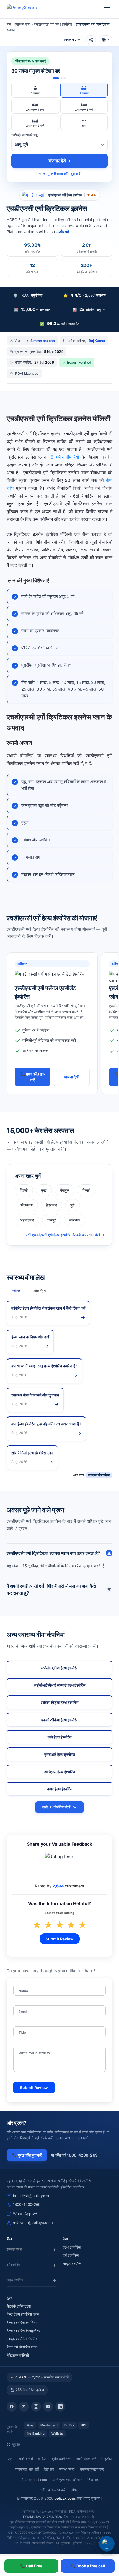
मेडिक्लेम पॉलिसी (18, 2355)
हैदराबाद (51, 1205)
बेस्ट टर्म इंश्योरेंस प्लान (22, 2347)
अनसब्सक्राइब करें (92, 2469)
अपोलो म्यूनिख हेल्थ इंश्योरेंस (59, 1668)
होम (9, 24)
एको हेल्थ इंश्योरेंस (59, 1737)
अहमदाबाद (27, 1220)
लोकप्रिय (40, 1291)
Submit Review (60, 1939)
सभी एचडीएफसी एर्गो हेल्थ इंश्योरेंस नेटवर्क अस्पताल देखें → (65, 1235)
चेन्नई (86, 1190)
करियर (42, 2459)
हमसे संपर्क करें (86, 2459)
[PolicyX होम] (27, 9)
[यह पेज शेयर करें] (91, 40)
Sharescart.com (34, 2480)
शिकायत (93, 2480)
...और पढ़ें (63, 232)
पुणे (73, 1205)
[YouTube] (48, 2407)
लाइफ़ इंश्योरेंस (73, 2264)
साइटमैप (106, 2459)
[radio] (35, 90)
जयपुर (52, 1220)
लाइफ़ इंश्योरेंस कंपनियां (23, 2339)
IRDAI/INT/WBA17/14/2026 (42, 2517)
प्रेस (11, 2459)
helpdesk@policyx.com (33, 2196)
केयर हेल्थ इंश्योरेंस (60, 1789)
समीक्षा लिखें (67, 2469)
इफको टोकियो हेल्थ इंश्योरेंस (60, 1720)
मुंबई (44, 1190)
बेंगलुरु (64, 1190)
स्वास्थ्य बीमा (23, 24)
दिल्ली (24, 1190)
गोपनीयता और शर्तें (27, 2469)
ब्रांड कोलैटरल (62, 2459)
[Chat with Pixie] (107, 2544)
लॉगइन (75, 2490)
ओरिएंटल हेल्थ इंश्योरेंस (60, 1772)
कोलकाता (26, 1205)
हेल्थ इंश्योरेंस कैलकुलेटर (23, 2331)
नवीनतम (17, 1291)
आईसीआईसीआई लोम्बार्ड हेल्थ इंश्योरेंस (59, 1685)
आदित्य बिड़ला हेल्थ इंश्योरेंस (59, 1703)
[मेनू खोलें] (107, 9)
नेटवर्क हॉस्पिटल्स (19, 2306)
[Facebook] (12, 2407)
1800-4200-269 (27, 2205)
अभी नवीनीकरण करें (53, 2490)
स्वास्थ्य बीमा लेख (99, 1475)
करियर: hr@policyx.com (33, 2223)
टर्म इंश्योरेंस (71, 2255)
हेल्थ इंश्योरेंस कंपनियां (22, 2323)
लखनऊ (75, 1220)
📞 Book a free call (88, 2566)
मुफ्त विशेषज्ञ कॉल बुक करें (64, 174)
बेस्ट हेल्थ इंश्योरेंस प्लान (23, 2314)
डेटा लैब (49, 2469)
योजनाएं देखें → (60, 161)
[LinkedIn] (60, 2407)
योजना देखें (71, 1077)
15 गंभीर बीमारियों (64, 457)
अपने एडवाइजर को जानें (67, 2480)
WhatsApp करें (25, 2214)
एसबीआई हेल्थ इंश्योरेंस (60, 1755)
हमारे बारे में (26, 2459)
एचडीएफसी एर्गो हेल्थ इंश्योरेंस (53, 24)
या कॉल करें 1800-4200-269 (74, 2155)
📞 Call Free (31, 2566)
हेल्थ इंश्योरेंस (72, 2247)
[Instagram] (36, 2407)
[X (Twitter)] (24, 2407)
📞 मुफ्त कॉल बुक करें (33, 1077)
